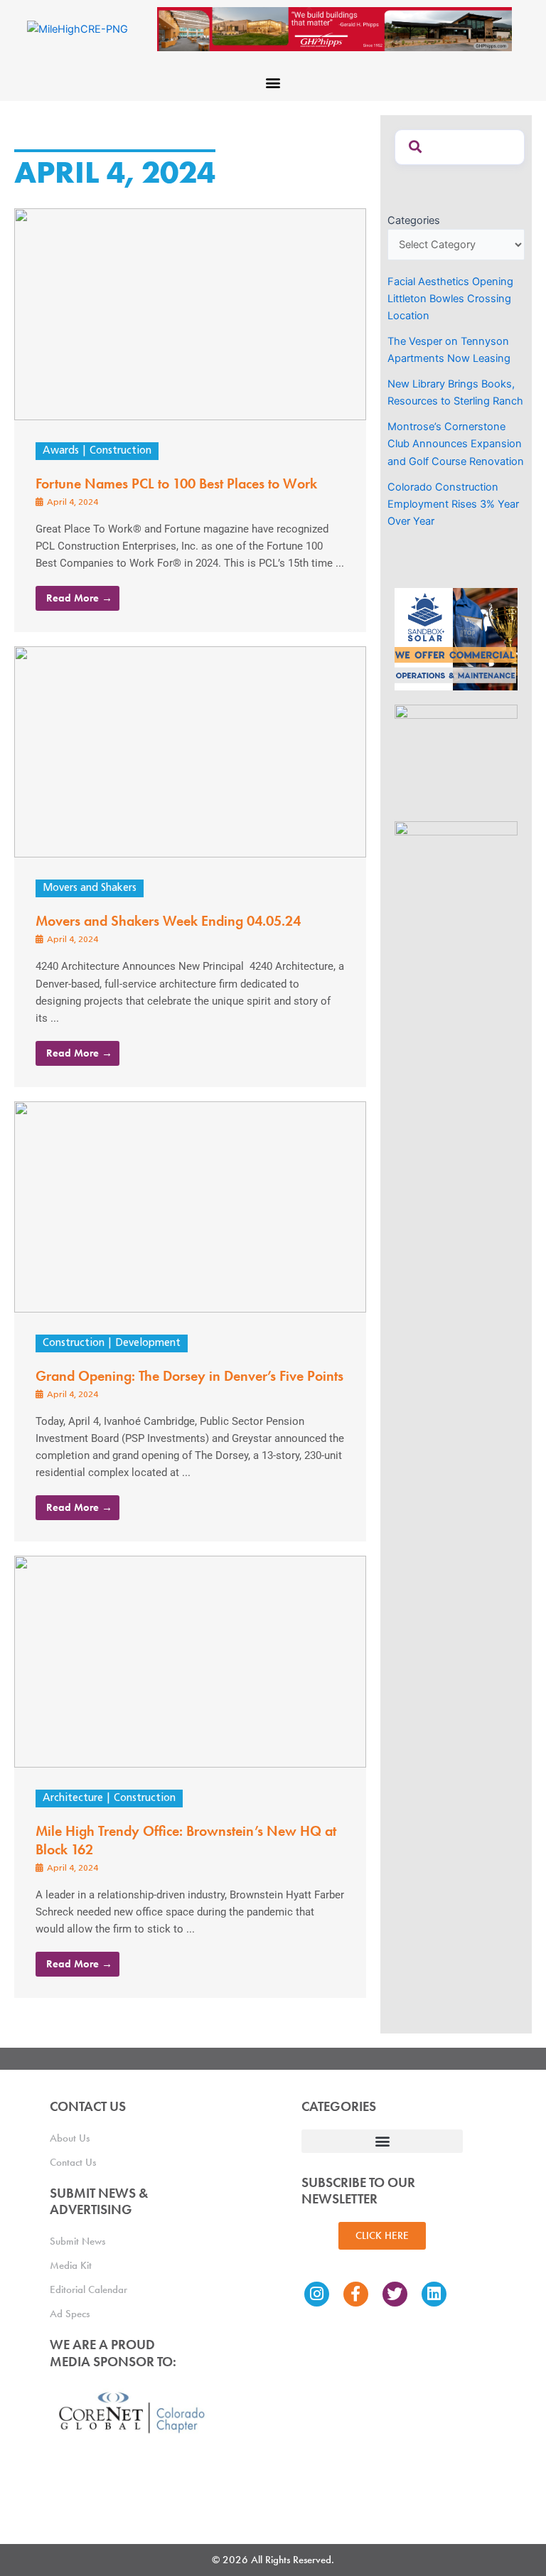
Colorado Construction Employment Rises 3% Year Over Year (453, 504)
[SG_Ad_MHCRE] (456, 755)
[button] (273, 82)
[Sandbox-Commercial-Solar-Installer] (456, 638)
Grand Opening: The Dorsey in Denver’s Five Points (189, 1376)
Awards (61, 451)
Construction (121, 451)
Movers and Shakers (90, 888)
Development (148, 1343)
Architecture (73, 1799)
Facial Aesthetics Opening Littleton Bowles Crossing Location (450, 299)
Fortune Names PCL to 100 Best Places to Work (176, 483)
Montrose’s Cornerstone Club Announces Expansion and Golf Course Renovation (456, 444)
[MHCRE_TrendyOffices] (456, 872)
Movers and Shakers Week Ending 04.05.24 (168, 921)
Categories (414, 220)
